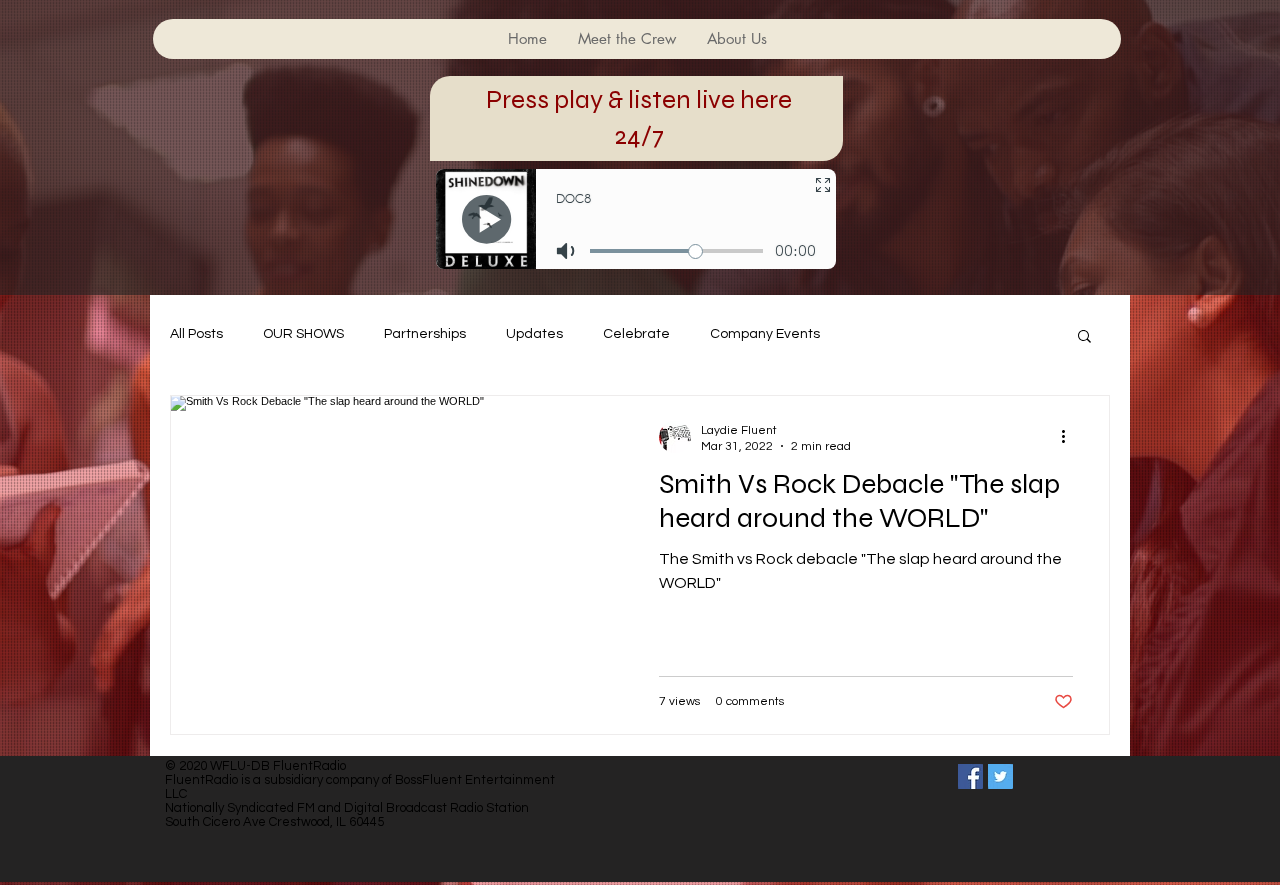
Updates (534, 334)
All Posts (196, 334)
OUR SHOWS (303, 334)
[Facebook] (970, 776)
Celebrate (636, 334)
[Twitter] (1000, 776)
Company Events (765, 334)
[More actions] (1070, 437)
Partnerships (425, 334)
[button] (1084, 337)
